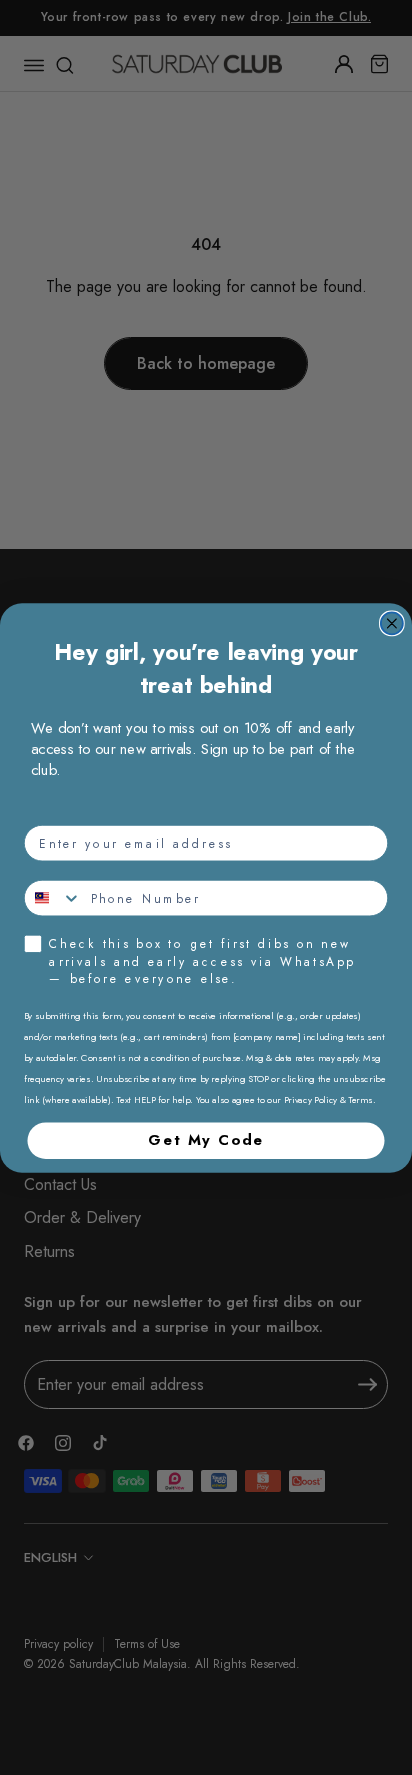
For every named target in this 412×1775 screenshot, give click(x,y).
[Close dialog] (392, 623)
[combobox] (53, 897)
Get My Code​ (205, 1139)
